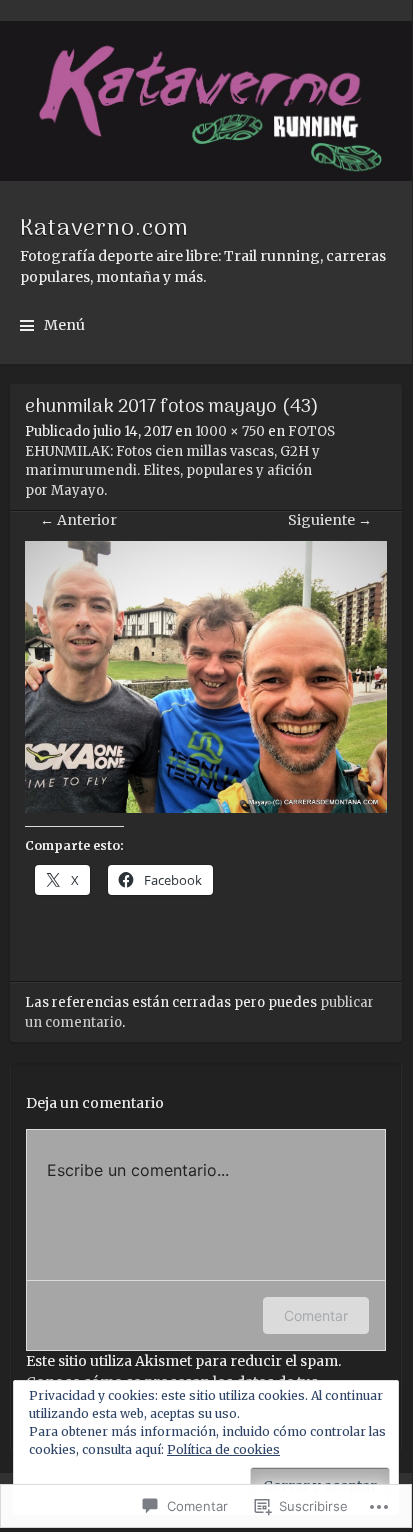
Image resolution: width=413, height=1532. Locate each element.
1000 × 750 (230, 431)
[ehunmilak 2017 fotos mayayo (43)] (206, 808)
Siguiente (330, 520)
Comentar (316, 1315)
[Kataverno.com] (206, 101)
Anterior (78, 520)
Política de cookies (223, 1449)
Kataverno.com (104, 229)
